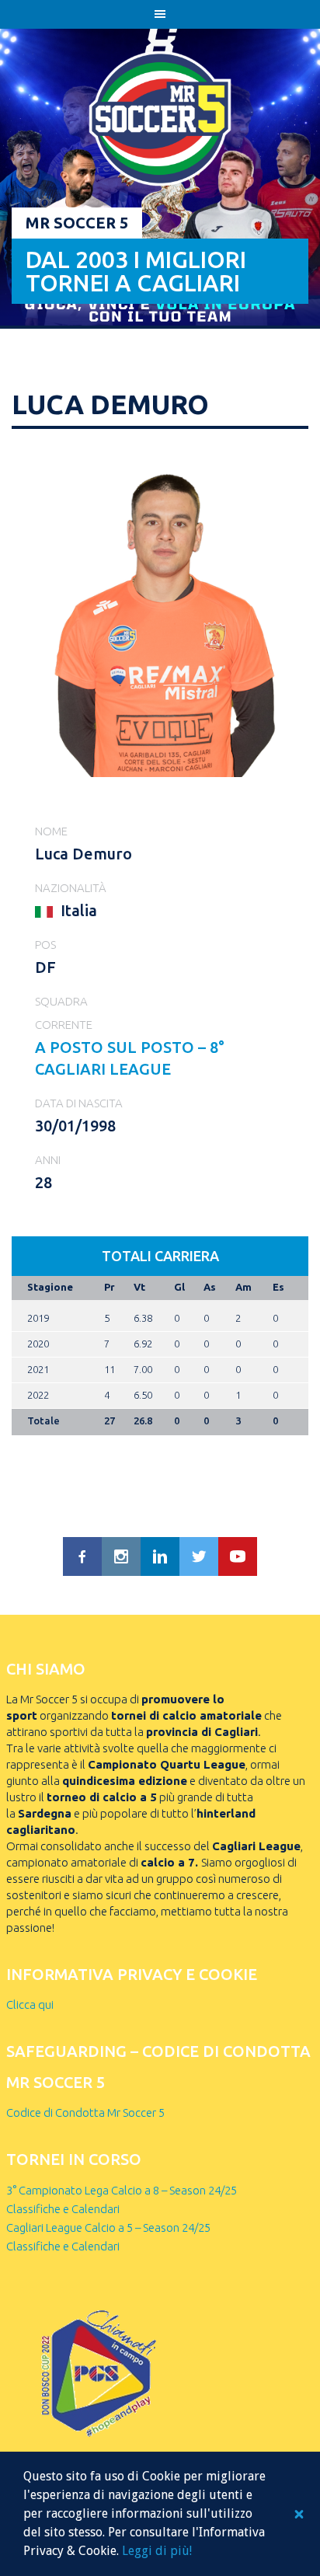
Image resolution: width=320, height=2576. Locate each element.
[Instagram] (121, 1556)
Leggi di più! (157, 2551)
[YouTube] (238, 1556)
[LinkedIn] (160, 1556)
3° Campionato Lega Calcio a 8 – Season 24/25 (122, 2190)
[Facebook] (82, 1556)
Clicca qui (30, 2004)
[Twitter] (199, 1556)
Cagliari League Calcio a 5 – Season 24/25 (108, 2227)
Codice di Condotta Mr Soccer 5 (85, 2112)
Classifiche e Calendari (63, 2209)
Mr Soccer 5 (77, 223)
